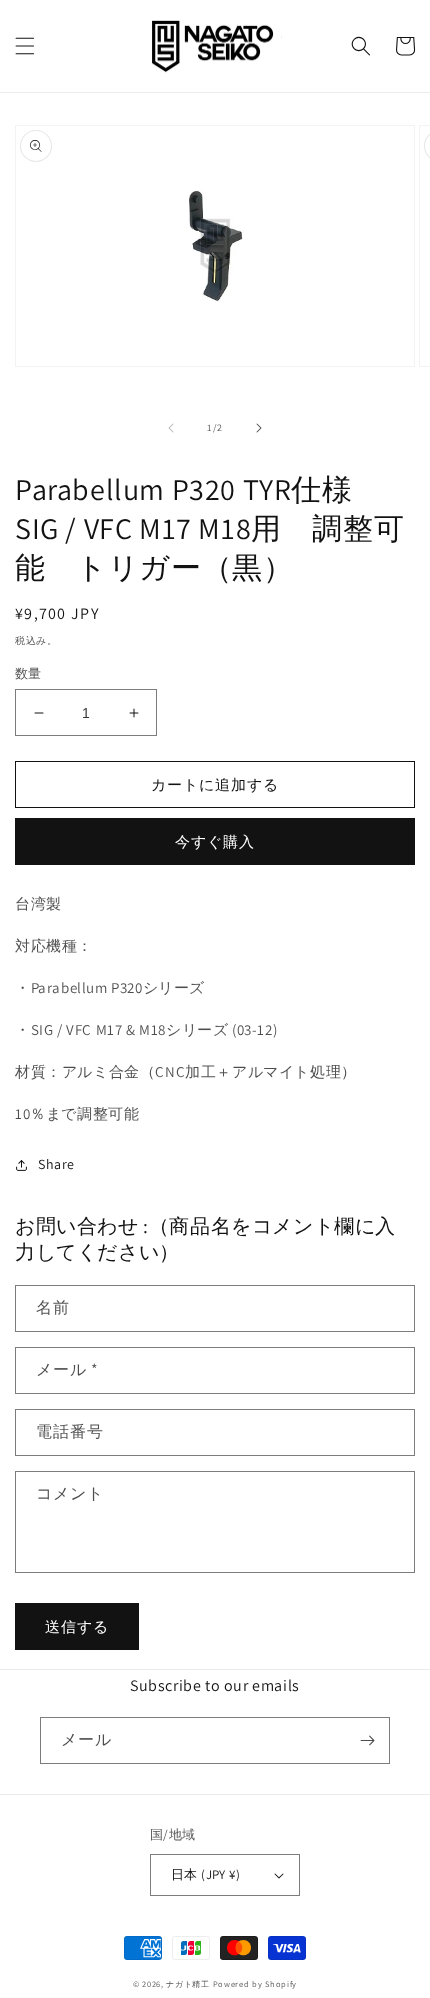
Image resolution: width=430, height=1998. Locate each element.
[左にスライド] (171, 428)
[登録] (367, 1740)
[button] (25, 46)
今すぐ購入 (215, 841)
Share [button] (56, 1164)
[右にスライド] (259, 428)
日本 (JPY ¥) (205, 1874)
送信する (77, 1626)
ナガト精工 (188, 1983)
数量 (28, 673)
